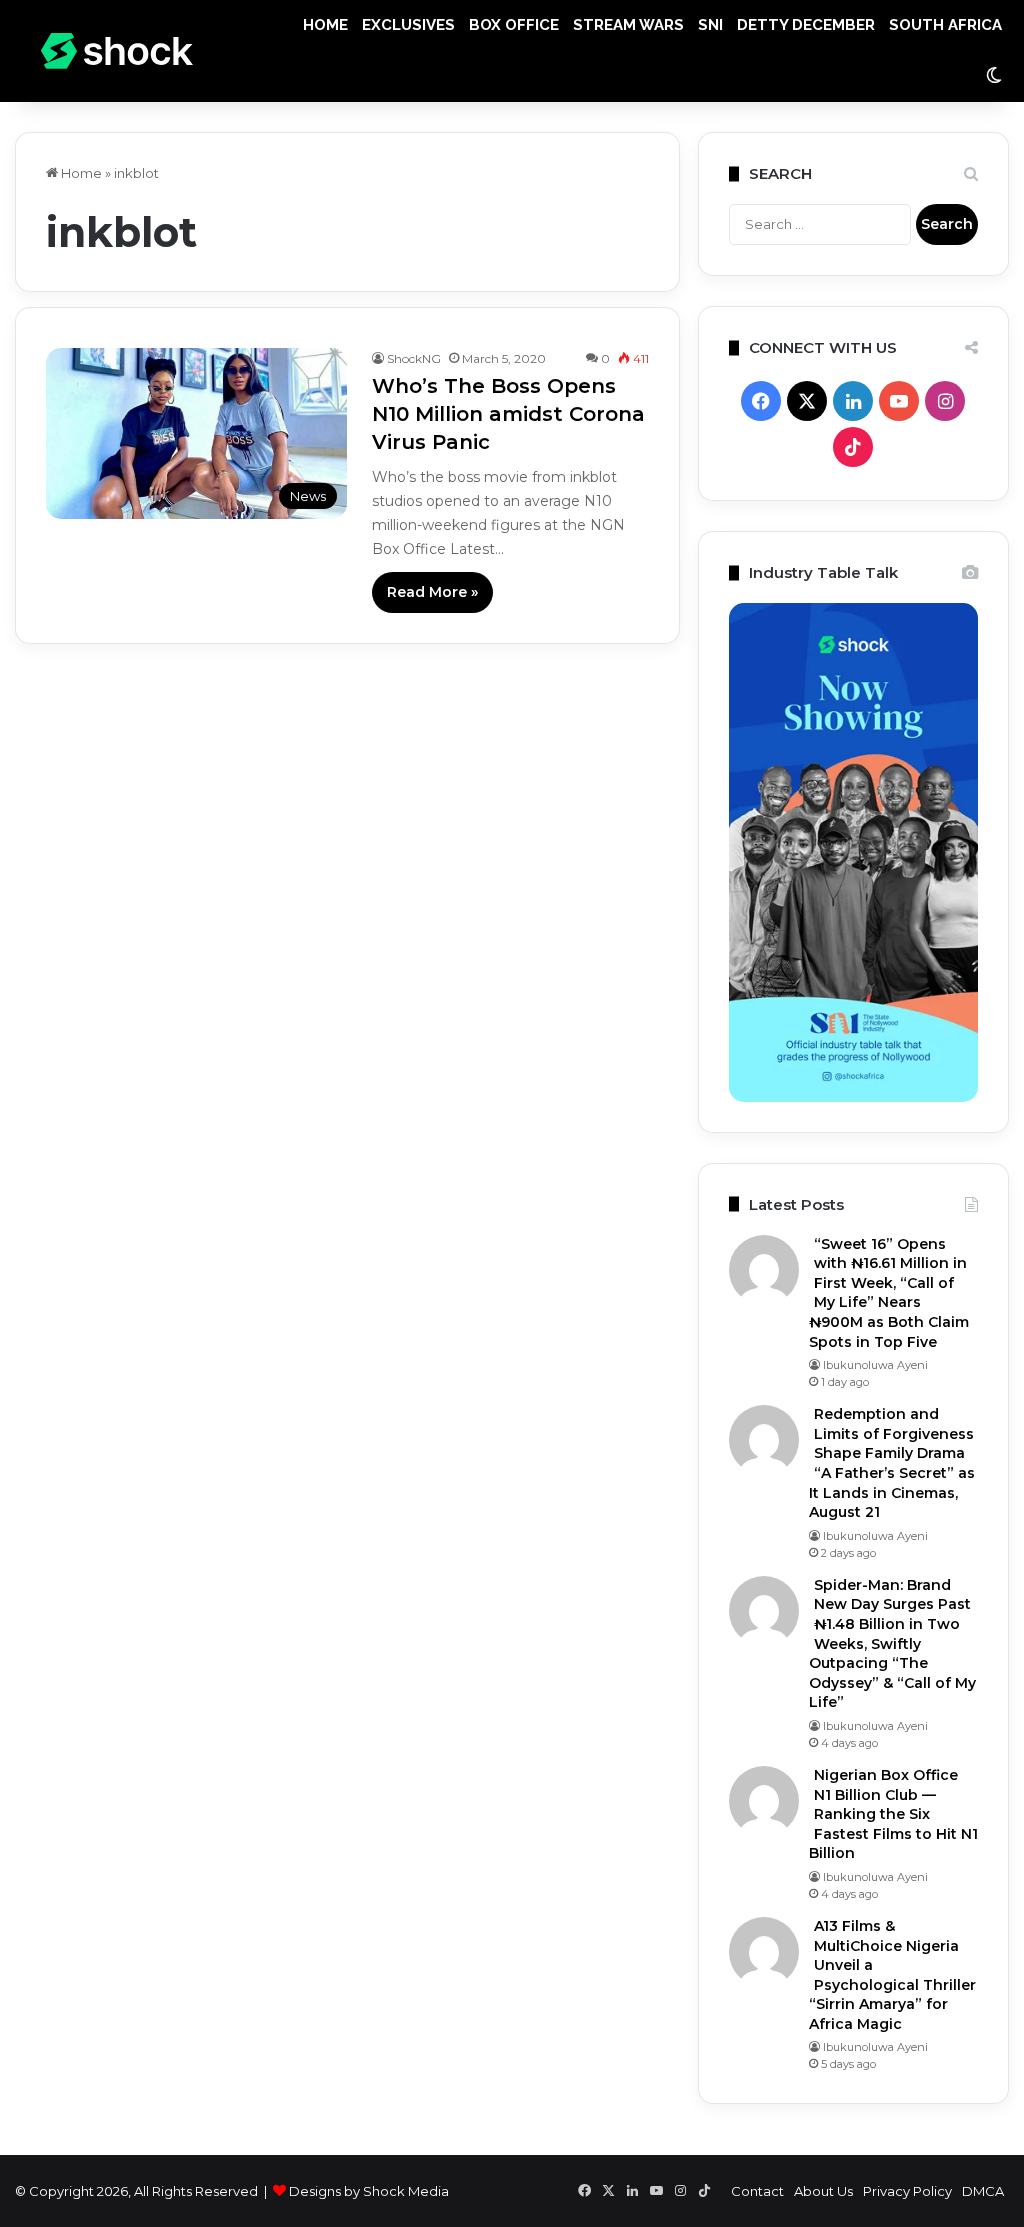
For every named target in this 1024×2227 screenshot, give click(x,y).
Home (80, 173)
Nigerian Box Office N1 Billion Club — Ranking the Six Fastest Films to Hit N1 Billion (893, 1814)
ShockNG (414, 358)
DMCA (983, 2191)
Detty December (806, 25)
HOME (325, 25)
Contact (757, 2191)
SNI (710, 25)
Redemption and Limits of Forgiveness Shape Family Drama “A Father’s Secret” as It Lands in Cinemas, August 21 (892, 1463)
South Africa (945, 25)
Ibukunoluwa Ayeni (875, 1365)
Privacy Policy (907, 2191)
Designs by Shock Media (369, 2191)
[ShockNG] (117, 51)
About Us (823, 2191)
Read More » (432, 592)
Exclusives (408, 25)
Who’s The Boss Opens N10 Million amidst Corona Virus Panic (508, 414)
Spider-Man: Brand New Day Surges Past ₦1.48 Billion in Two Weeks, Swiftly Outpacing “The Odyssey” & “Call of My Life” (892, 1644)
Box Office (514, 25)
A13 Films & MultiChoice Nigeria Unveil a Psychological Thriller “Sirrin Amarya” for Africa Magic (892, 1975)
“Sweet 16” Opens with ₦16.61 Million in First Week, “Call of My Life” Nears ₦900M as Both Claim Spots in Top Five (889, 1293)
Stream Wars (628, 25)
